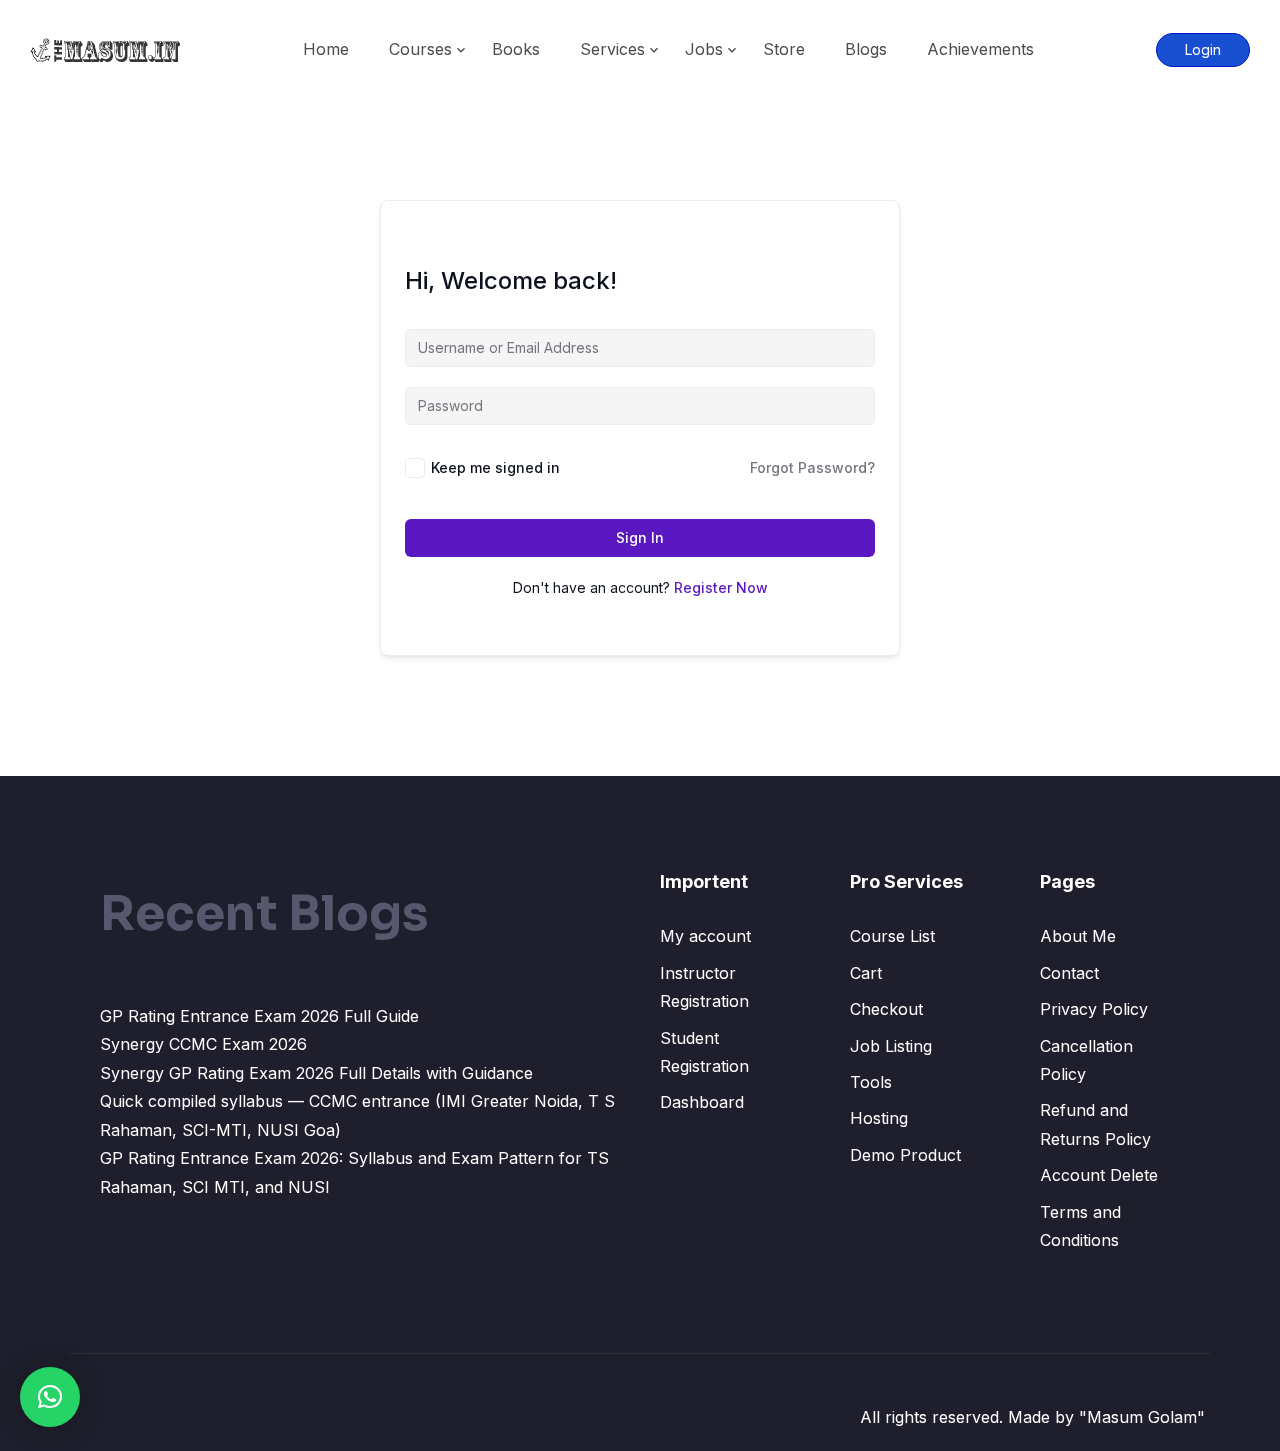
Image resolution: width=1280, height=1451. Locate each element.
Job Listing (891, 1046)
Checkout (886, 1009)
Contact (1069, 973)
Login (1203, 49)
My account (705, 936)
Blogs (866, 49)
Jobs (704, 49)
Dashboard (702, 1102)
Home (326, 49)
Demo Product (905, 1155)
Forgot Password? (812, 467)
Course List (892, 936)
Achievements (980, 49)
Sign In (640, 537)
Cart (866, 973)
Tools (871, 1082)
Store (784, 49)
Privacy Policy (1094, 1009)
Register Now (721, 587)
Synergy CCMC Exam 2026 (203, 1044)
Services (612, 49)
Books (516, 49)
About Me (1078, 936)
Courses (420, 49)
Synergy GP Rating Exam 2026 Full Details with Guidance (316, 1073)
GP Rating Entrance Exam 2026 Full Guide (259, 1016)
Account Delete (1099, 1175)
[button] (50, 1397)
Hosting (879, 1118)
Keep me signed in (495, 467)
